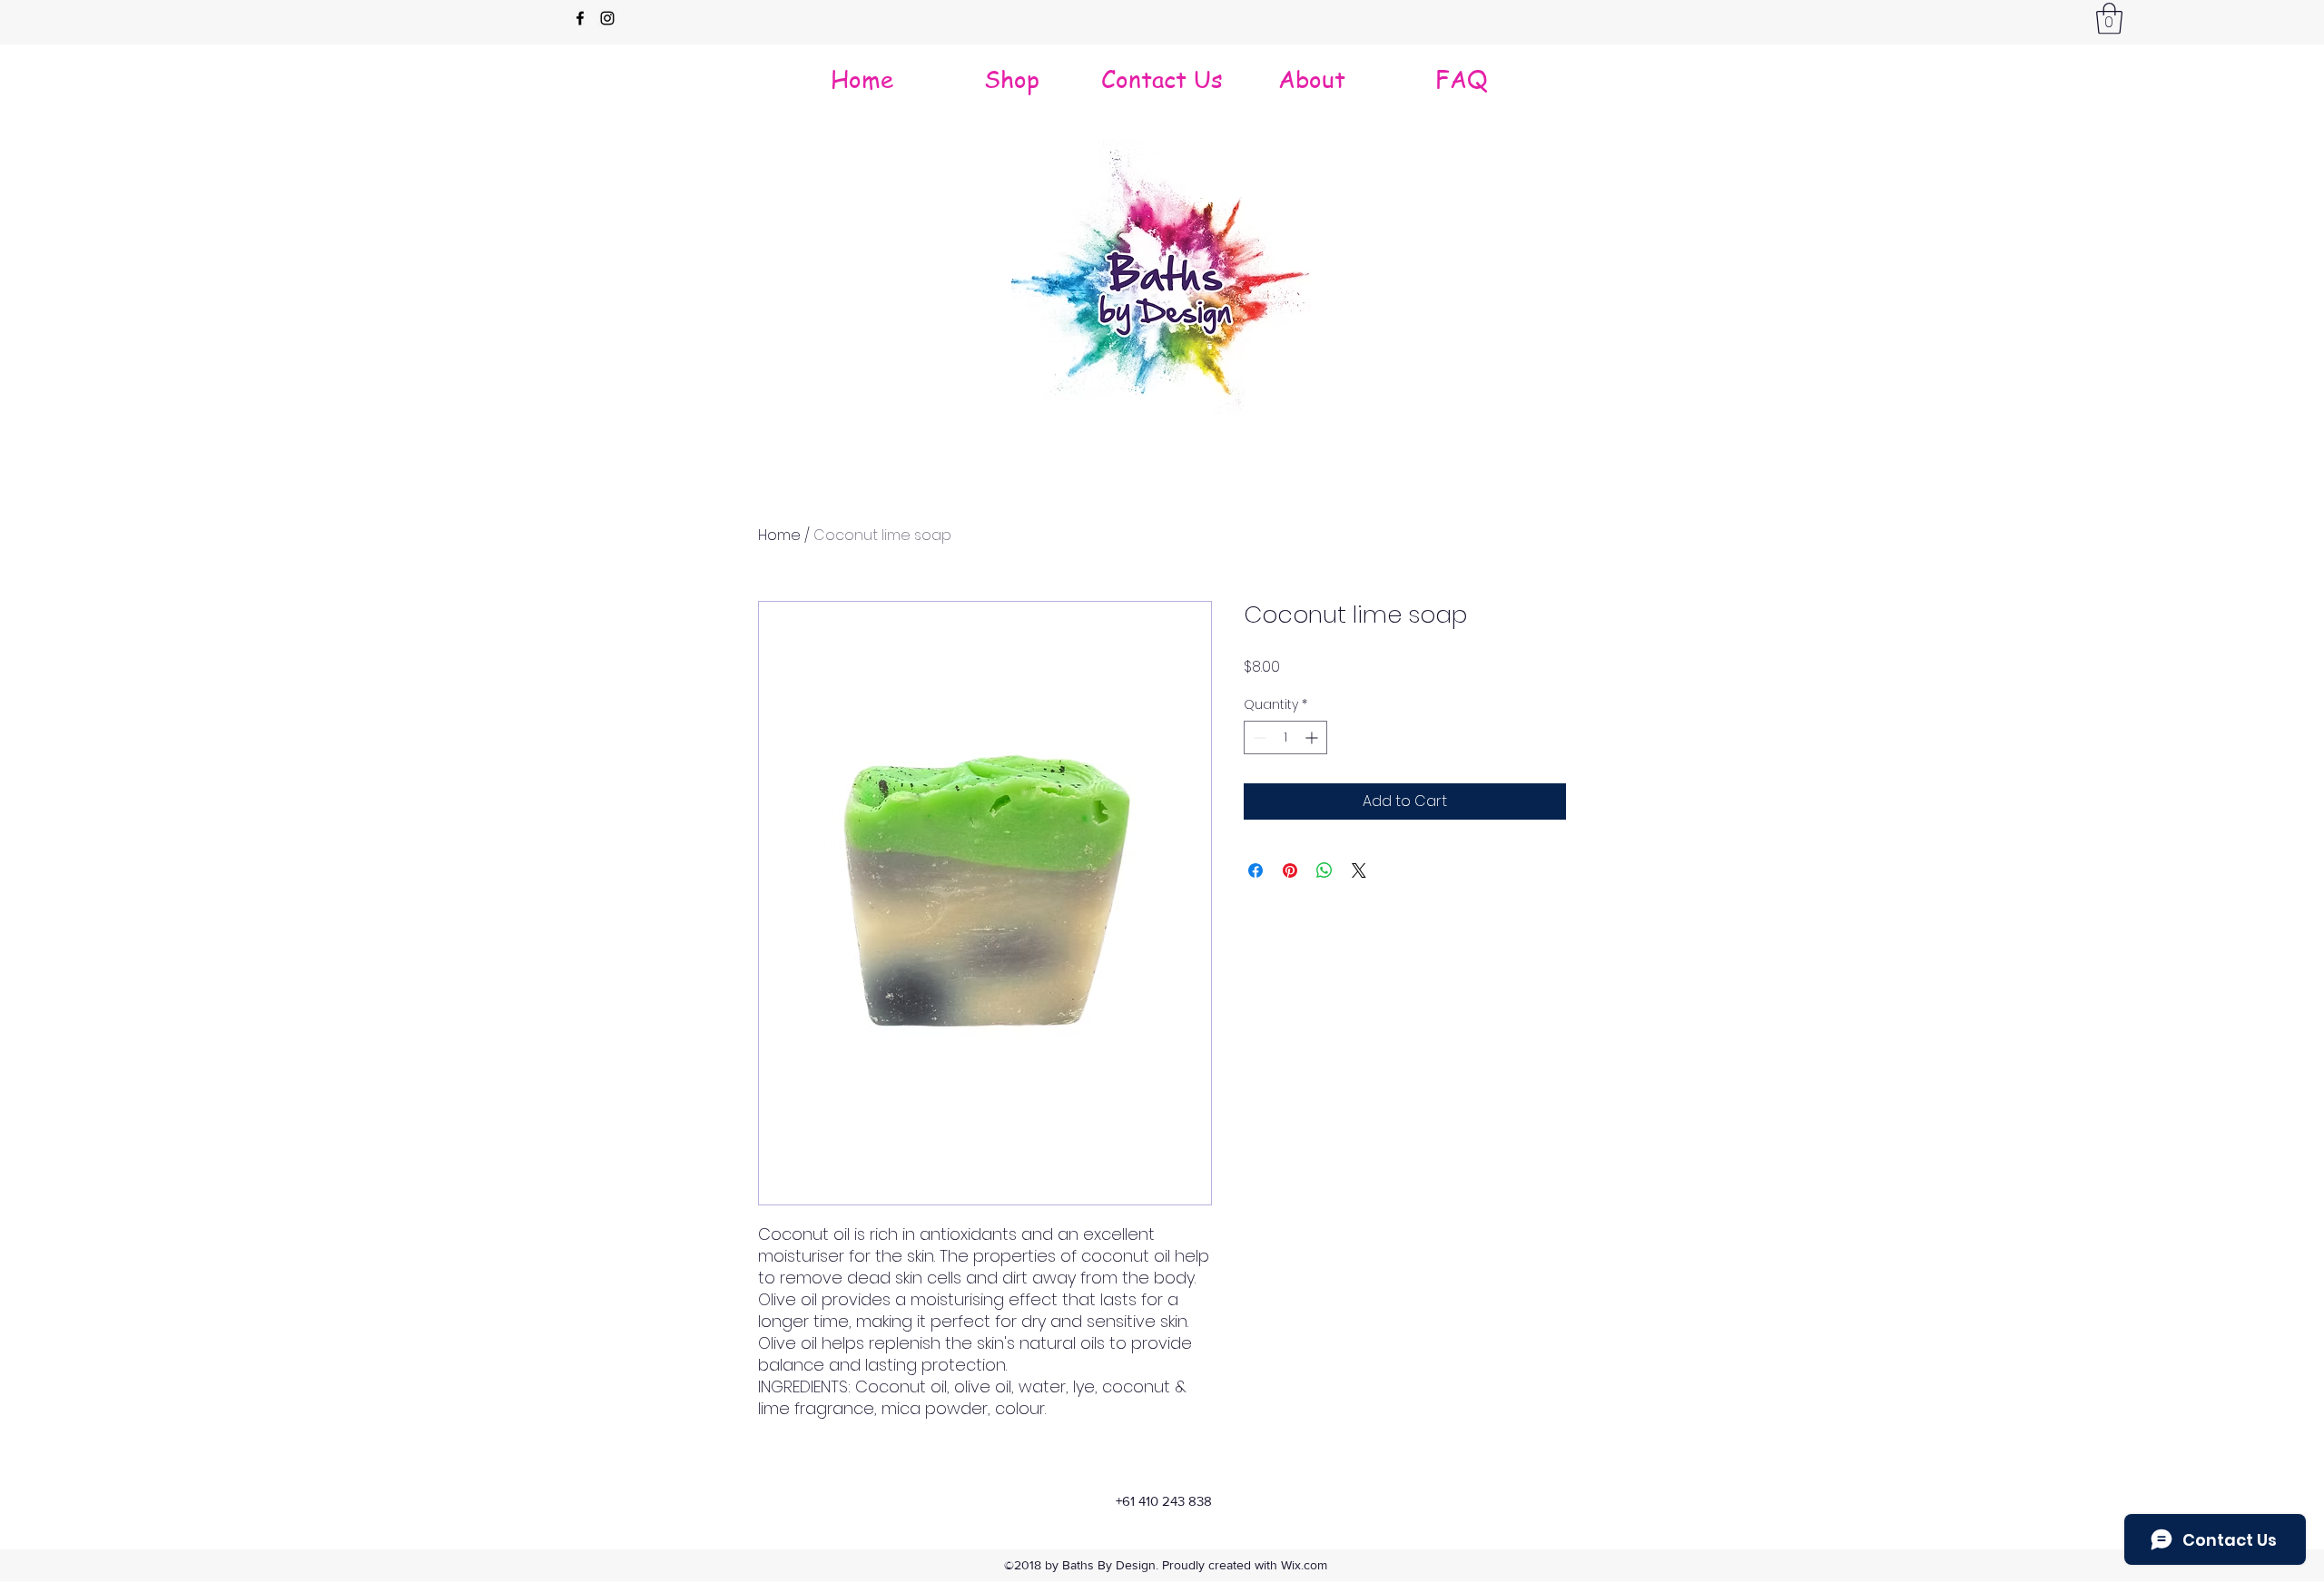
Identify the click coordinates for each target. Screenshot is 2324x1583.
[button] (2109, 19)
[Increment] (1313, 737)
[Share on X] (1359, 870)
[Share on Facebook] (1256, 870)
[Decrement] (1258, 737)
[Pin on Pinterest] (1290, 870)
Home (779, 535)
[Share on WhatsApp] (1324, 870)
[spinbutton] (1285, 737)
